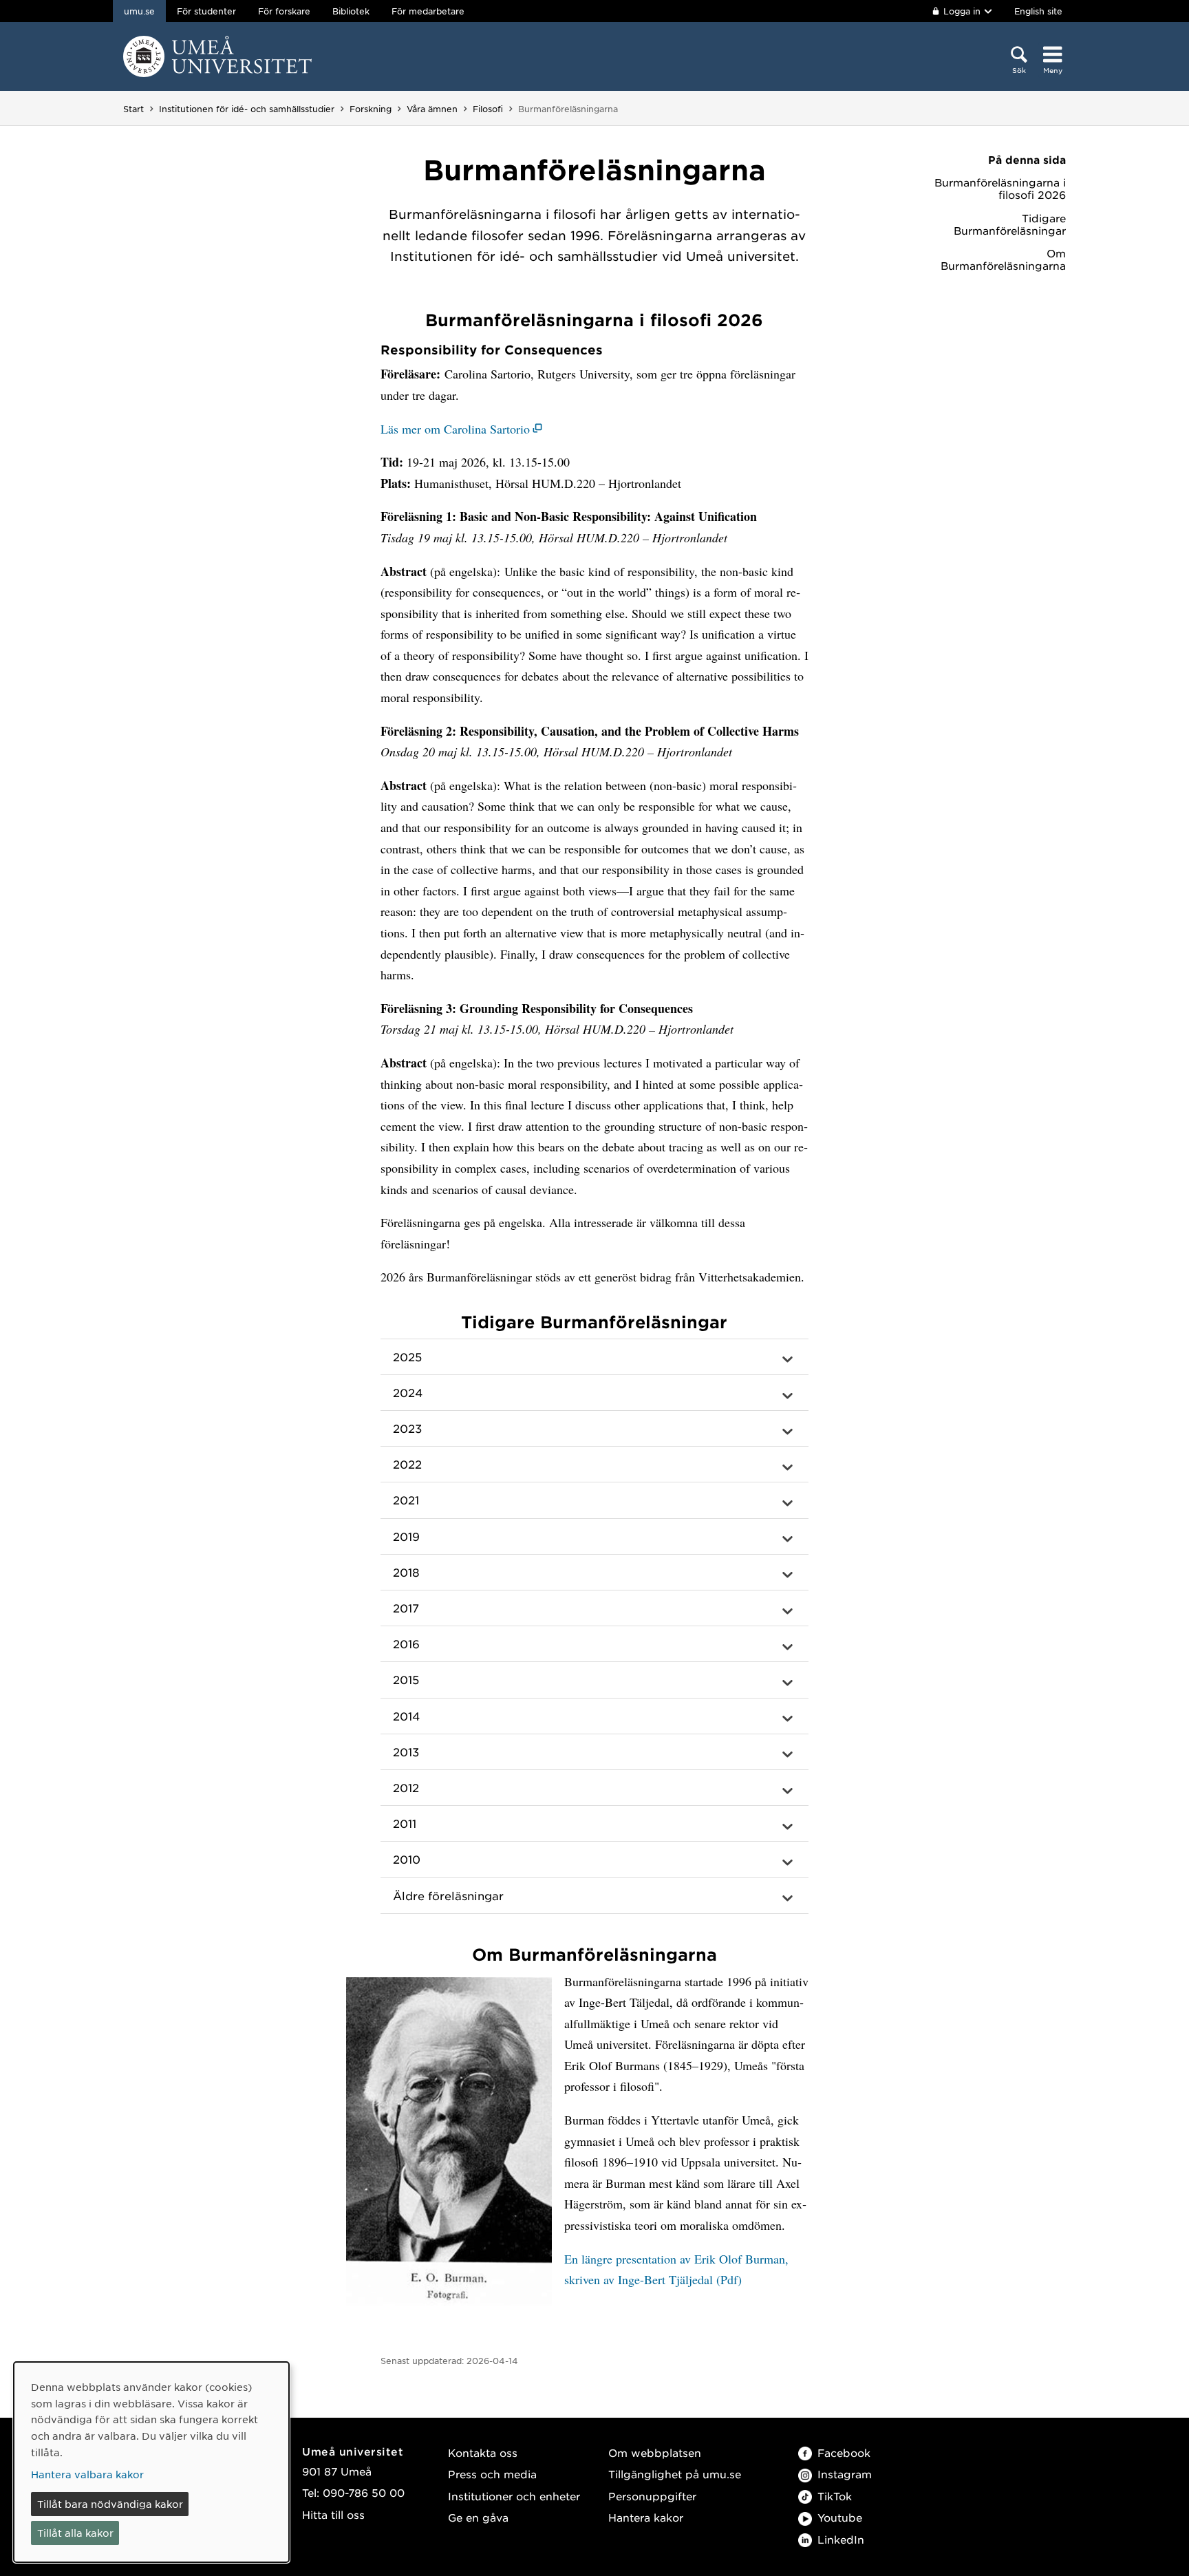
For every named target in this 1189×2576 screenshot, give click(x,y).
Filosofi (488, 109)
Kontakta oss (483, 2452)
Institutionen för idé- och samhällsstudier (247, 109)
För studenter (206, 11)
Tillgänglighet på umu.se (675, 2474)
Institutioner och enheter (514, 2496)
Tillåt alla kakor (75, 2533)
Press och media (492, 2474)
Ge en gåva (478, 2517)
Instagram (845, 2474)
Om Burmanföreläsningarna (1003, 259)
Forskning (371, 109)
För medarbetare (428, 11)
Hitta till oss (333, 2514)
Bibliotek (351, 11)
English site (1038, 11)
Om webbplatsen (655, 2452)
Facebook (844, 2452)
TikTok (835, 2496)
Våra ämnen (432, 109)
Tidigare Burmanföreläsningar (1010, 224)
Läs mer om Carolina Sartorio (455, 429)
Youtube (840, 2517)
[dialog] (151, 2462)
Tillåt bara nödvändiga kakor (110, 2504)
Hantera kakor (646, 2517)
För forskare (284, 11)
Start (133, 109)
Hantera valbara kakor (87, 2474)
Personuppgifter (652, 2496)
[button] (594, 1357)
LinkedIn (841, 2539)
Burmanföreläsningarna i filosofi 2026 (1000, 189)
